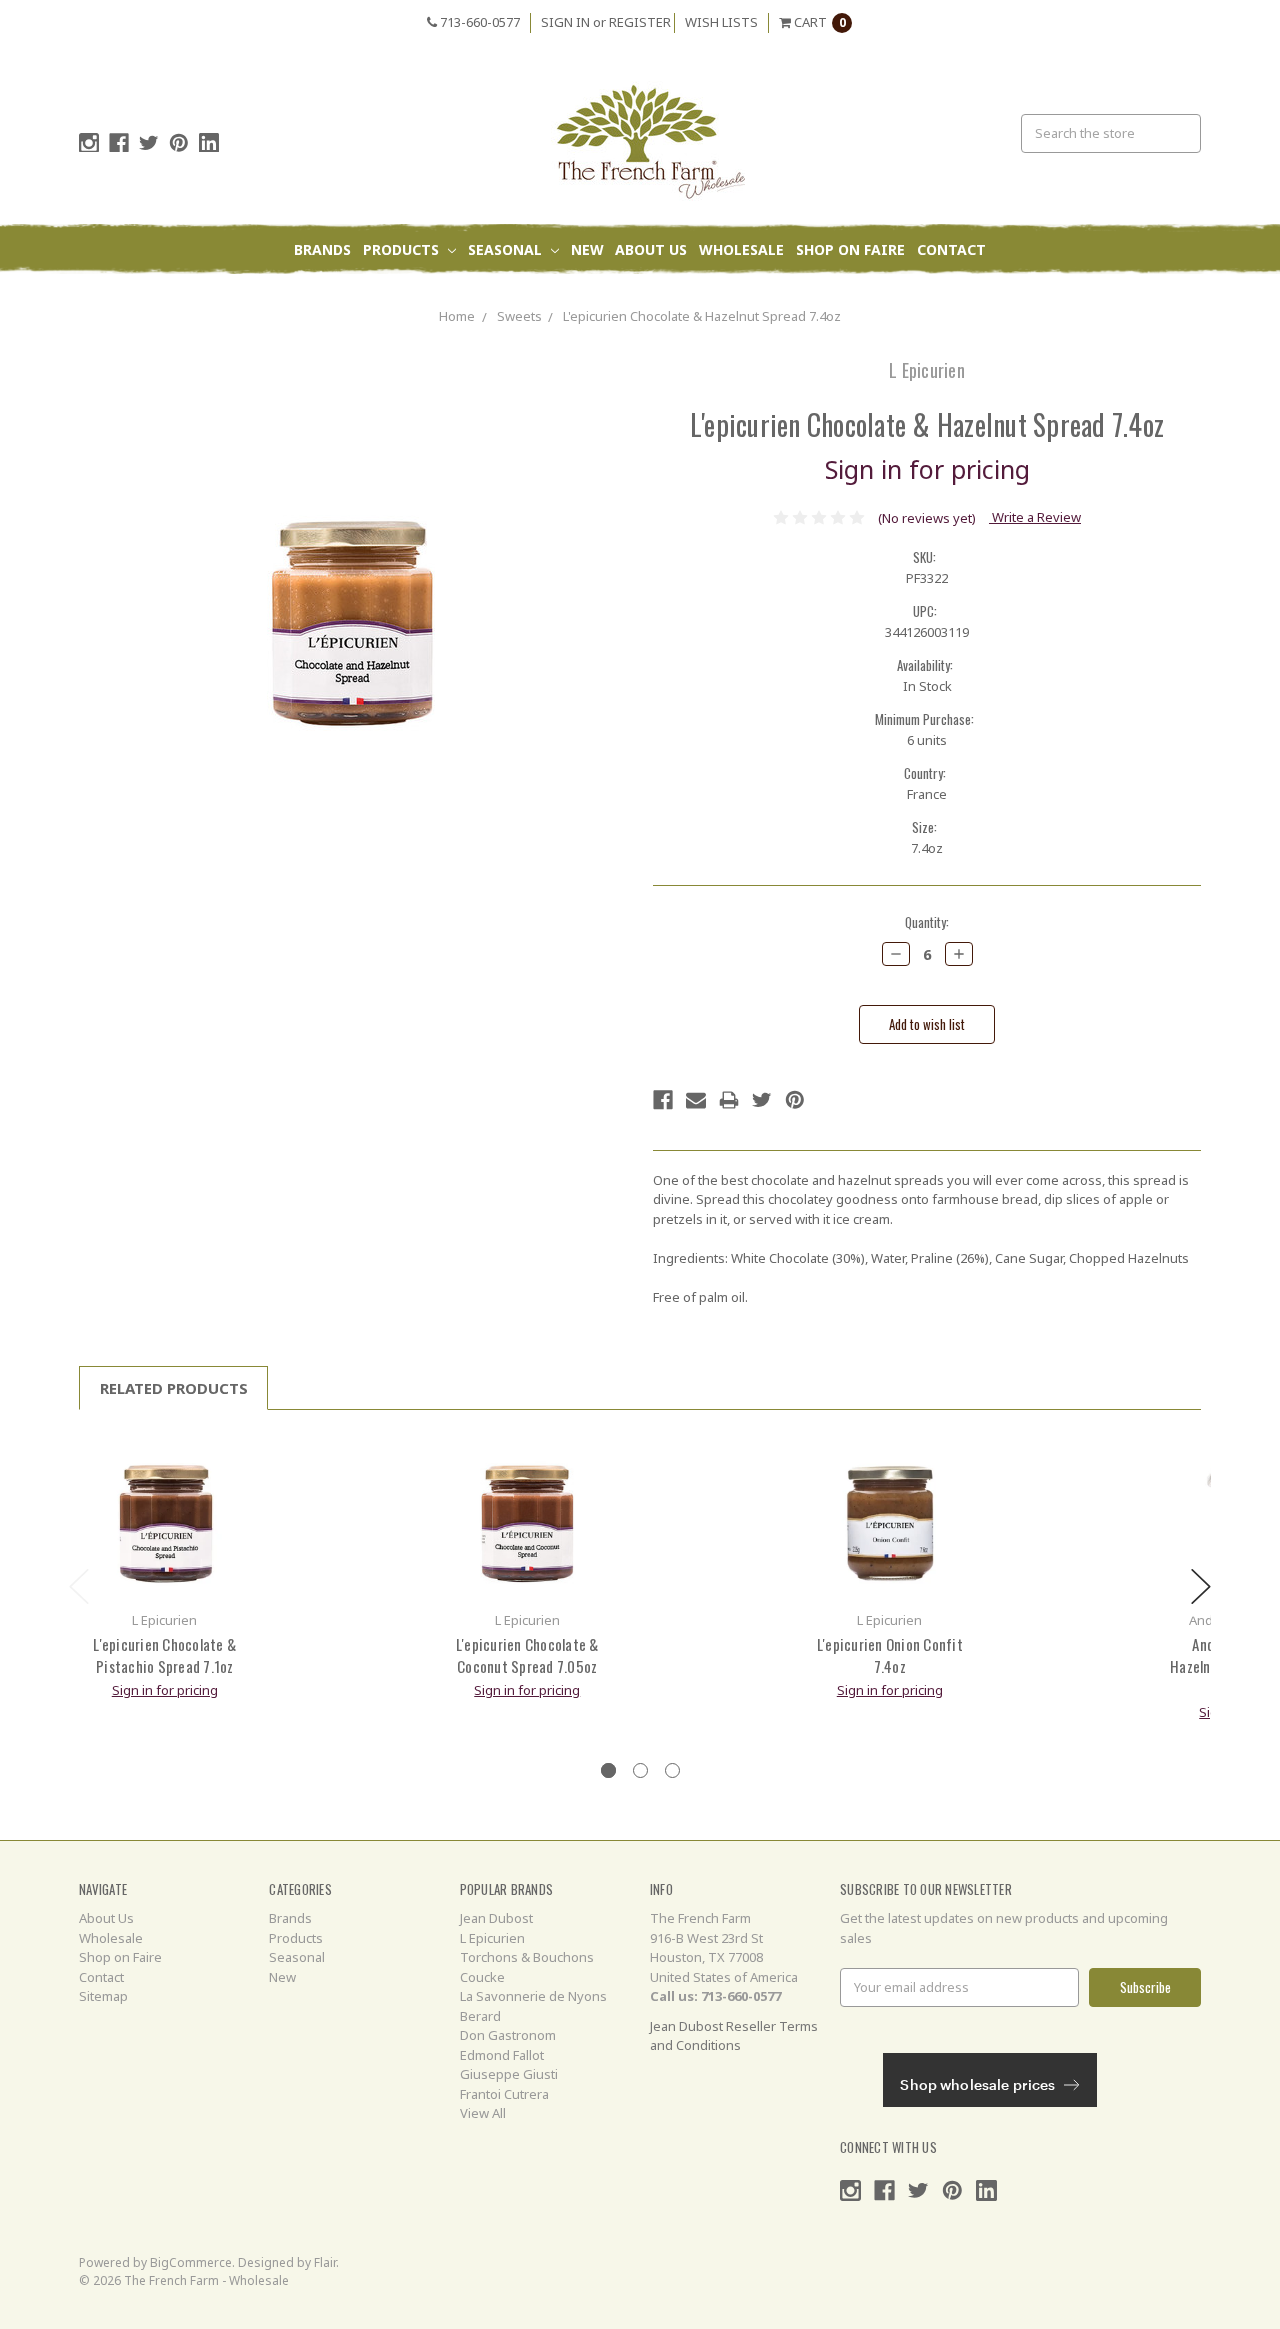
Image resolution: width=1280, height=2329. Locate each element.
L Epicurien (492, 1938)
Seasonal (507, 249)
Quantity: (927, 922)
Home (457, 316)
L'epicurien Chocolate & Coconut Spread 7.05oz (527, 1655)
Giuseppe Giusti (509, 2074)
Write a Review (1035, 517)
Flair (325, 2262)
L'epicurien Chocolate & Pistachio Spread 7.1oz (164, 1655)
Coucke (482, 1977)
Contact (951, 249)
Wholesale (741, 249)
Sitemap (103, 1996)
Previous (79, 1586)
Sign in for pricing (927, 469)
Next (1201, 1586)
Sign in (565, 22)
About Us (651, 249)
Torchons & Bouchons (527, 1957)
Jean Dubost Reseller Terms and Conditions (734, 2036)
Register (640, 22)
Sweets (519, 316)
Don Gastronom (508, 2035)
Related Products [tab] (174, 1388)
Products (403, 249)
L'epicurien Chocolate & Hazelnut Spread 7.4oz (702, 316)
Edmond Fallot (502, 2055)
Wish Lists (721, 22)
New (587, 249)
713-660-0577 (478, 22)
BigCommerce (191, 2262)
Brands (322, 249)
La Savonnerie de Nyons (533, 1996)
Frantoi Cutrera (504, 2094)
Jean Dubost (496, 1918)
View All (483, 2113)
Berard (480, 2016)
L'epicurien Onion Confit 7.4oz (890, 1655)
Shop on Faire (850, 249)
